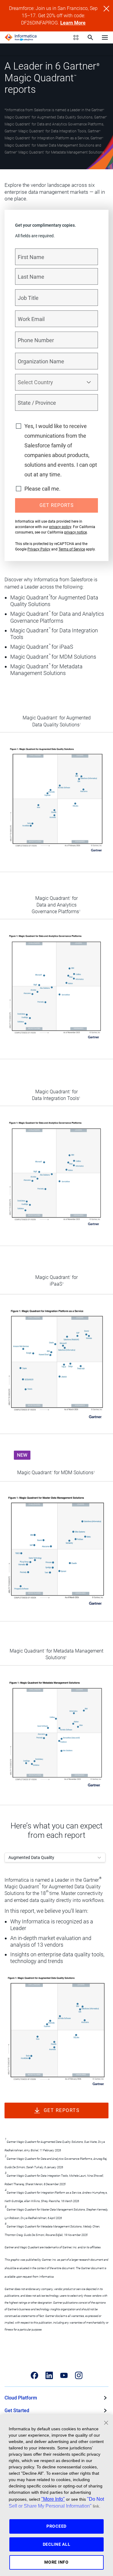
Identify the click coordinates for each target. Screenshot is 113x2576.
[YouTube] (64, 2375)
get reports (62, 2110)
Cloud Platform (21, 2398)
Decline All (57, 2544)
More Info (56, 2562)
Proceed (56, 2526)
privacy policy (60, 527)
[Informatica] (21, 37)
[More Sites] (76, 37)
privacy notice (75, 532)
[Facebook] (35, 2375)
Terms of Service (72, 549)
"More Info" (53, 2499)
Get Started (17, 2411)
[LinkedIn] (49, 2375)
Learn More (73, 23)
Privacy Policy (39, 549)
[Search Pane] (90, 37)
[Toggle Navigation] (105, 37)
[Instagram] (79, 2375)
